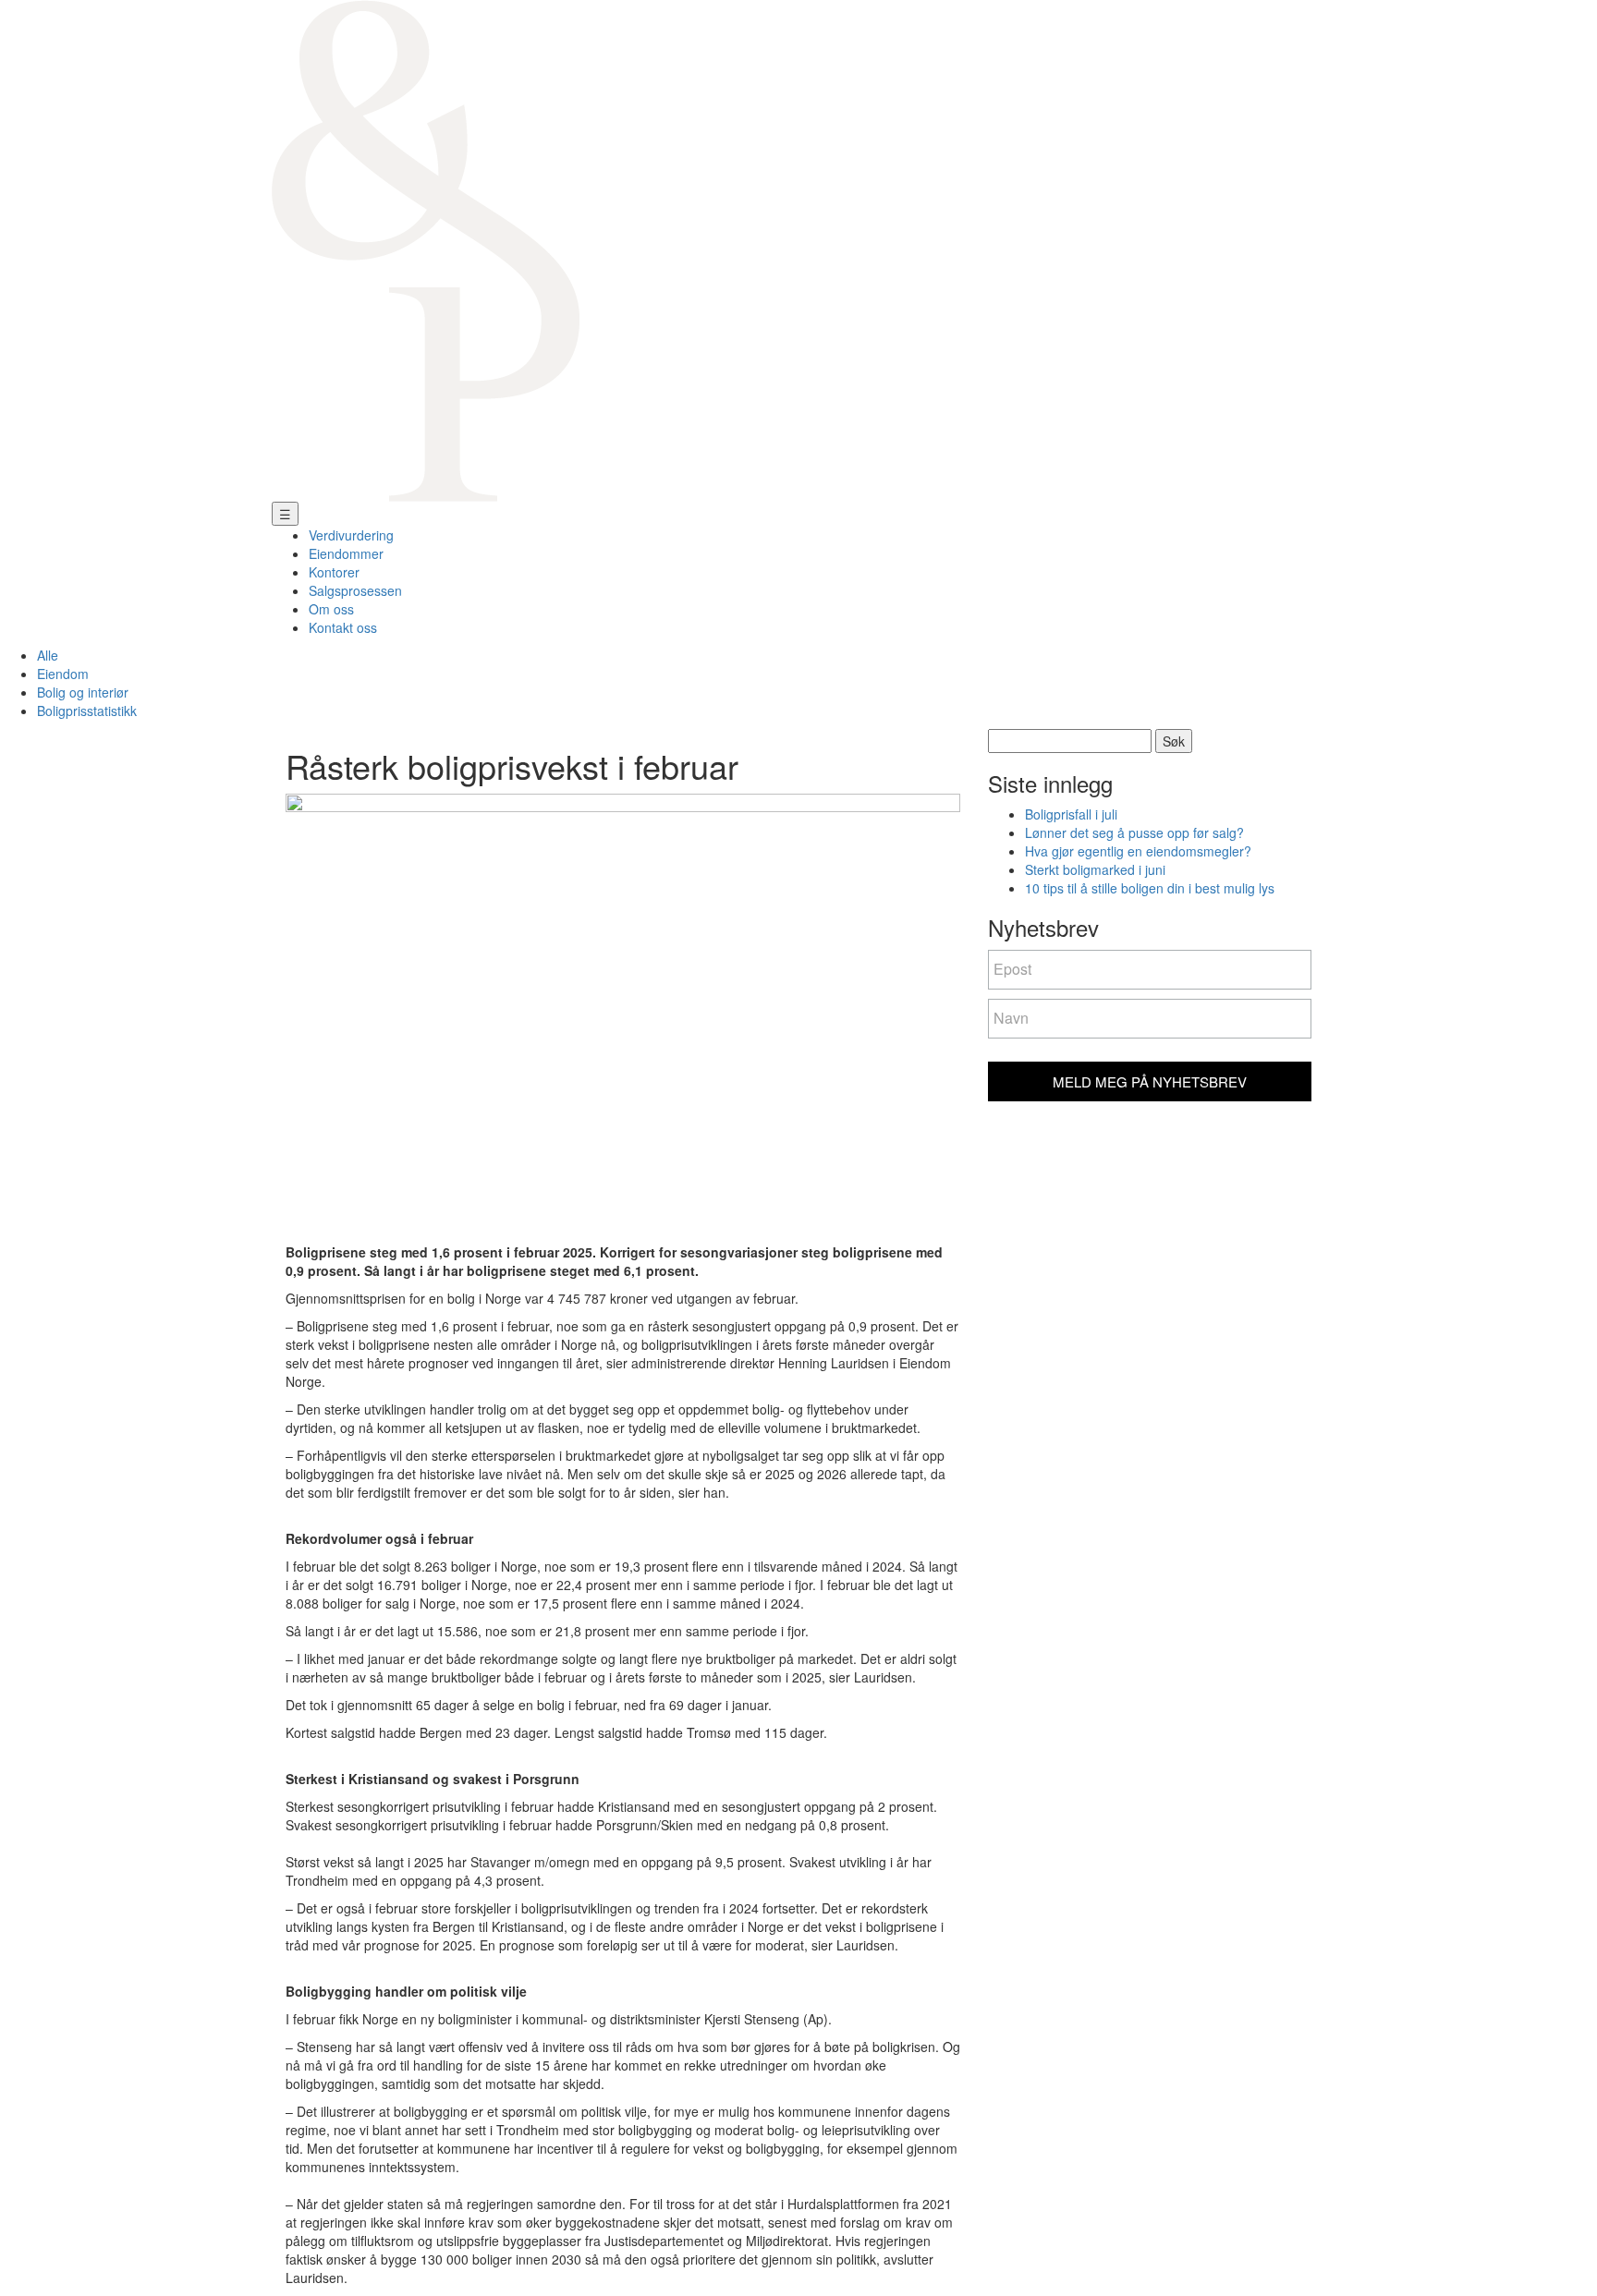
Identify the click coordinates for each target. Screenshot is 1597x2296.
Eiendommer (346, 553)
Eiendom (63, 674)
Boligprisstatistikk (87, 711)
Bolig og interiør (83, 692)
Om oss (331, 609)
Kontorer (334, 572)
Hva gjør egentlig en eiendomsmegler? (1138, 851)
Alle (48, 655)
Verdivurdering (351, 535)
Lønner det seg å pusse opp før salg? (1134, 832)
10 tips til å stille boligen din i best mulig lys (1150, 888)
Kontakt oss (343, 627)
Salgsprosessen (355, 590)
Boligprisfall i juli (1071, 814)
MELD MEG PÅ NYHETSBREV (1150, 1081)
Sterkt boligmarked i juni (1095, 869)
